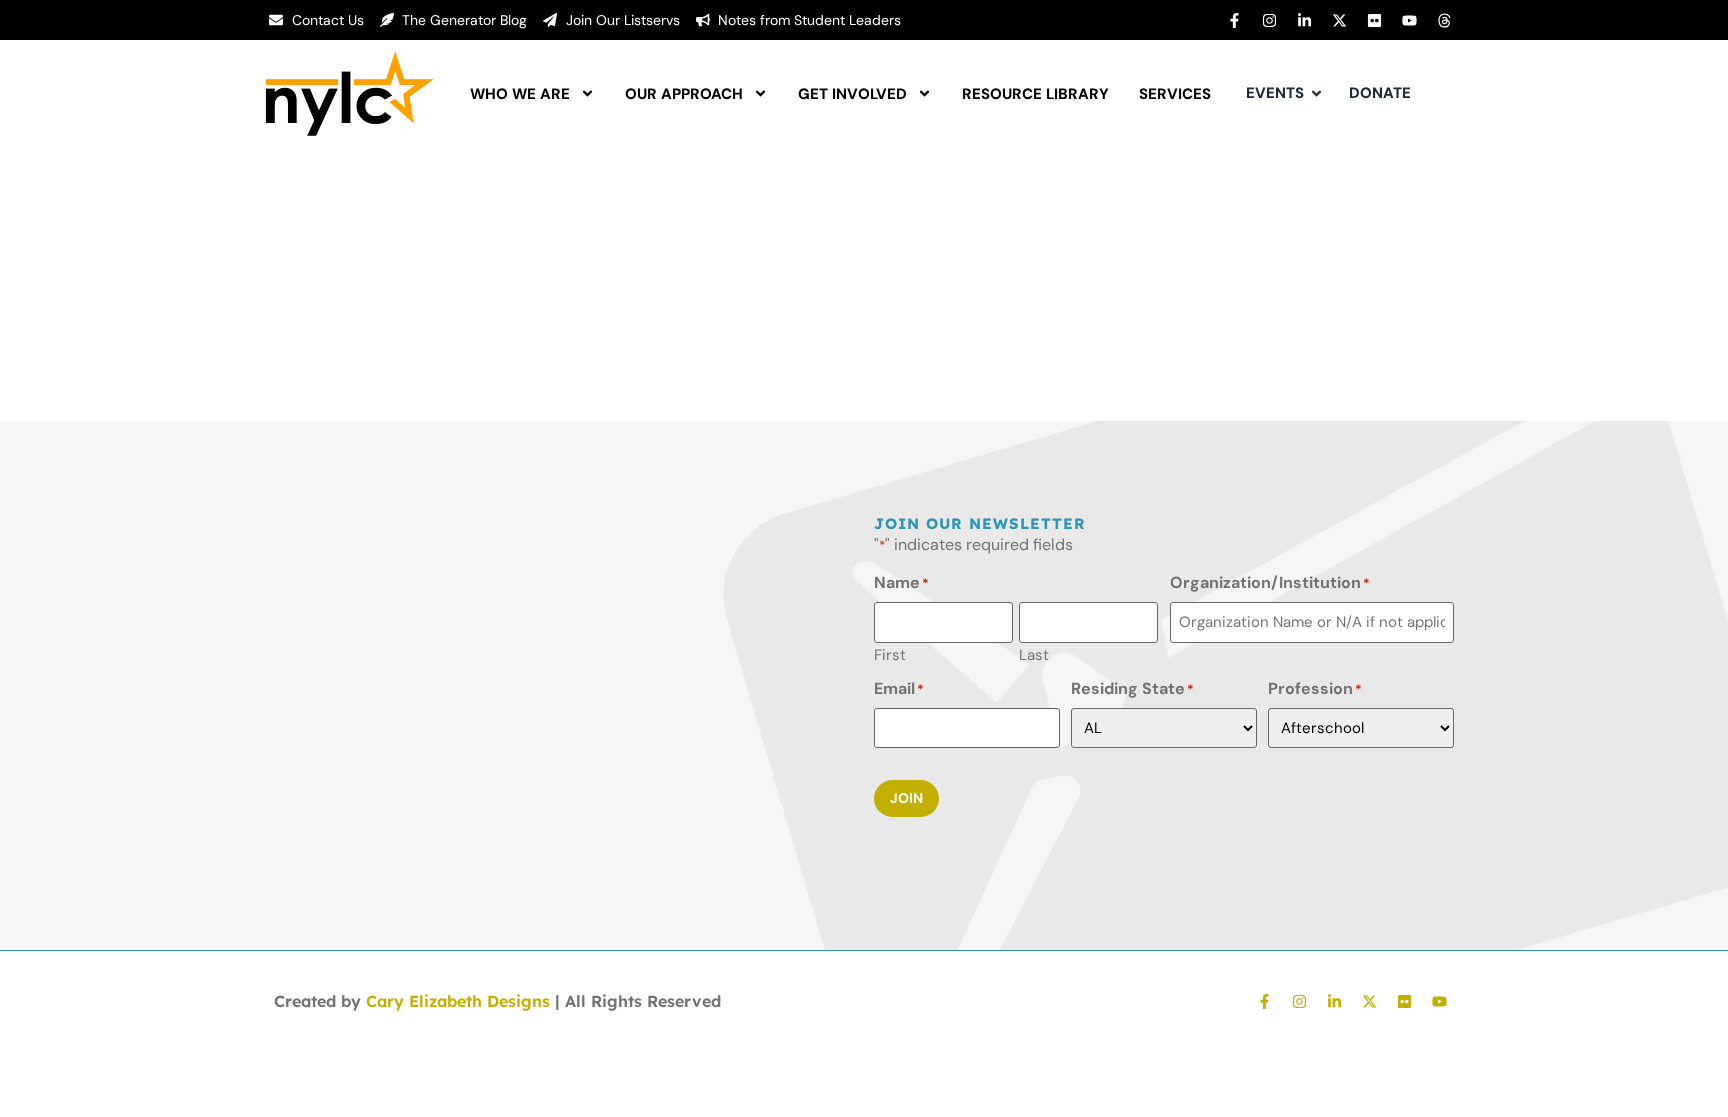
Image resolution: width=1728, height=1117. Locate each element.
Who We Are (520, 94)
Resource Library (1035, 94)
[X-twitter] (1339, 20)
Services (1175, 94)
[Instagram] (1269, 20)
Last (1034, 654)
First (890, 654)
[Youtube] (1409, 20)
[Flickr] (1374, 20)
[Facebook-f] (1234, 20)
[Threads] (1444, 20)
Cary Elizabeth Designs (458, 1001)
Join (906, 798)
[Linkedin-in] (1304, 20)
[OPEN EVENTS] (1316, 93)
